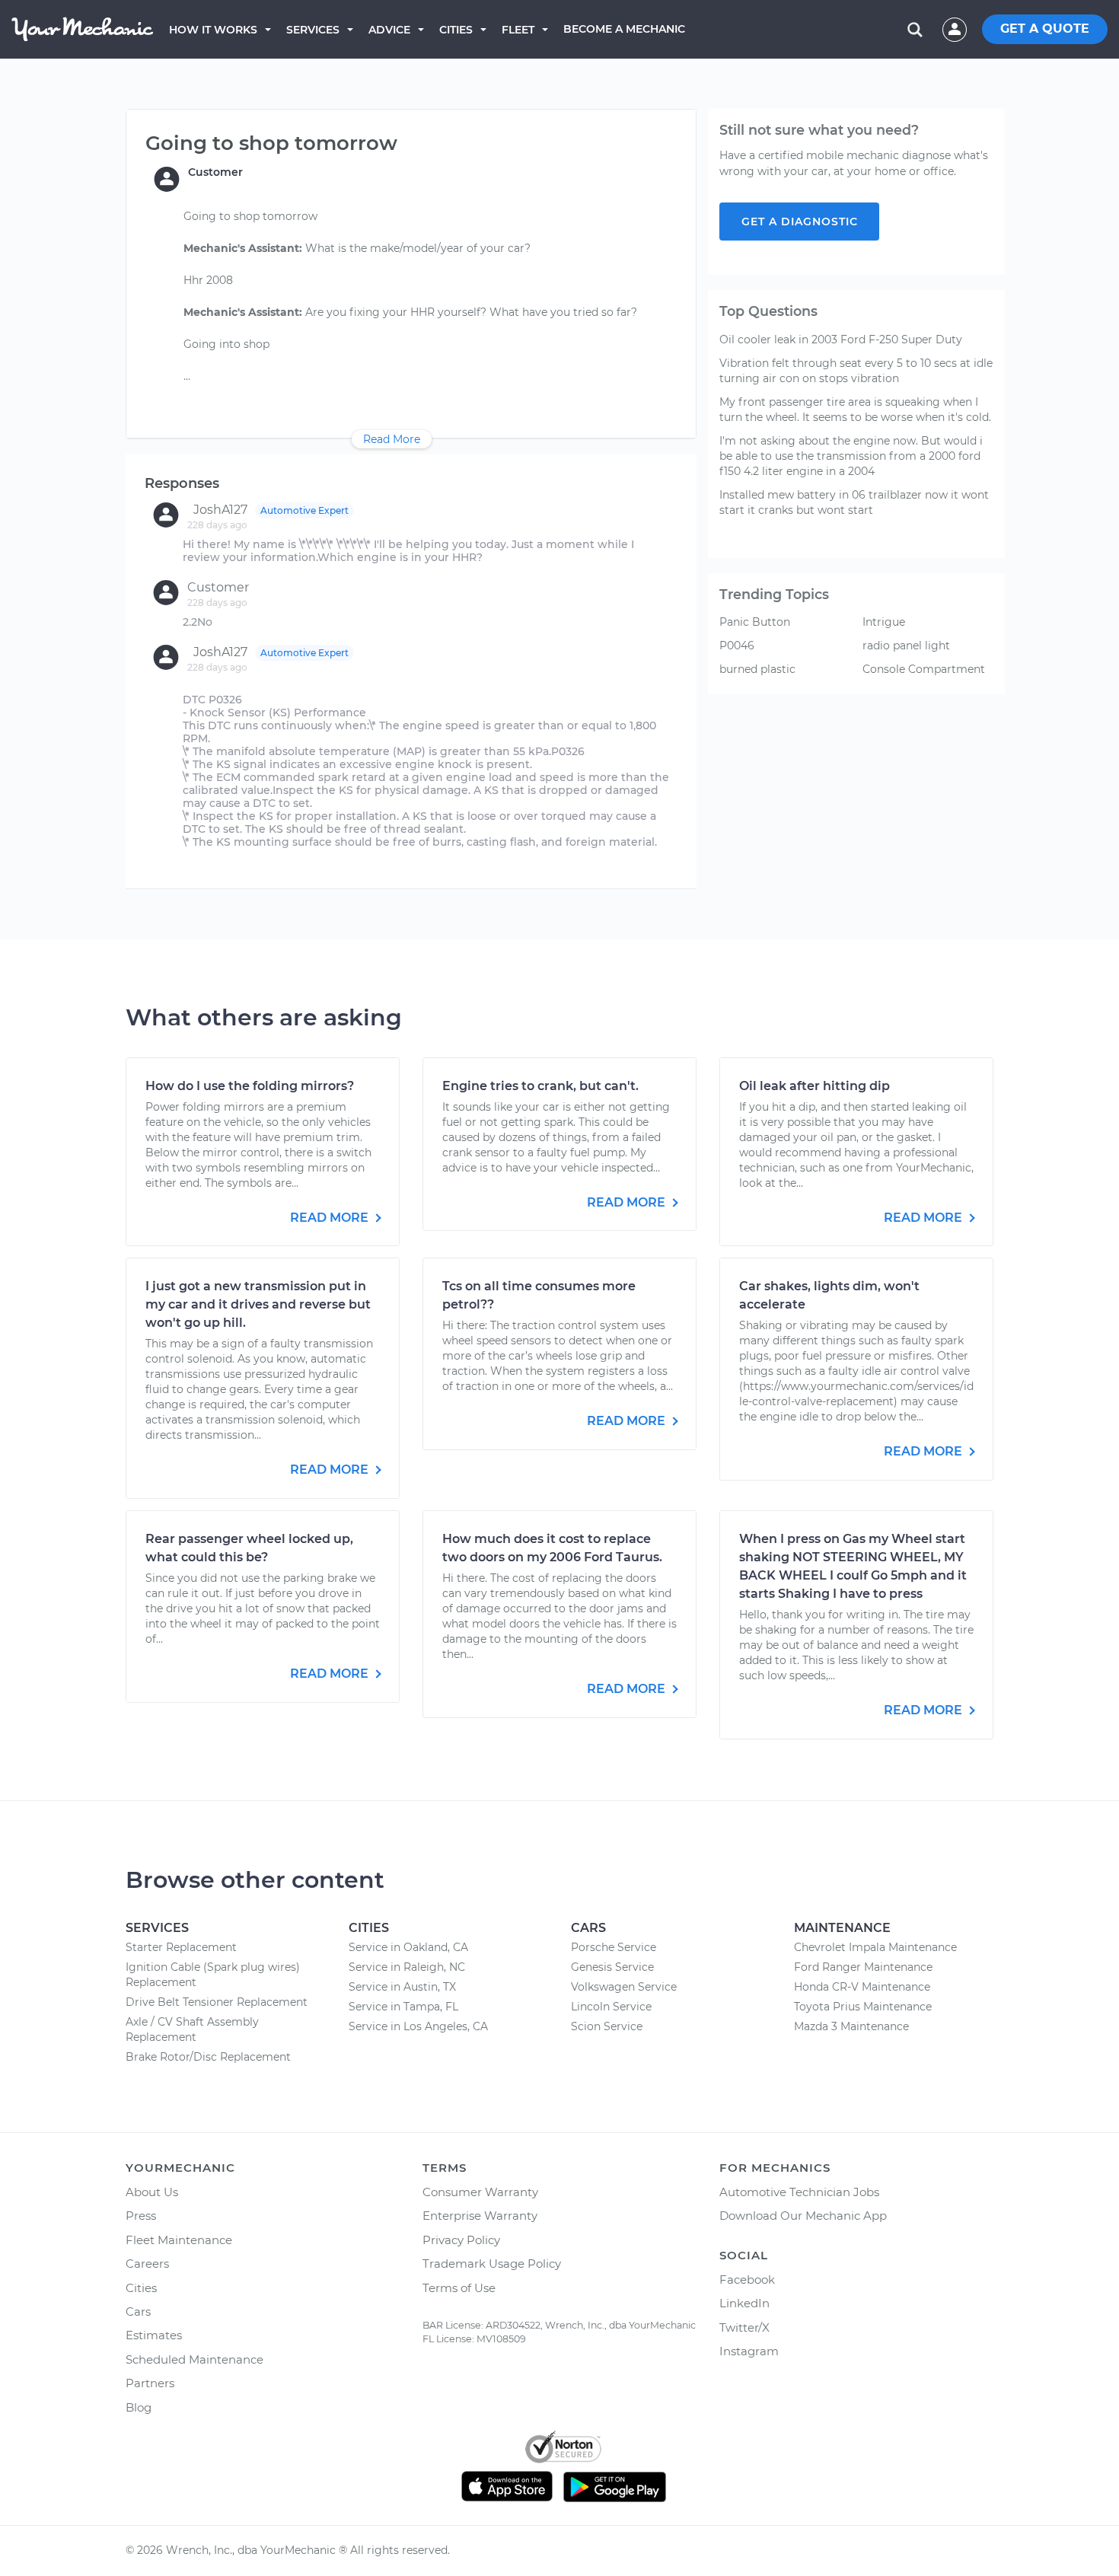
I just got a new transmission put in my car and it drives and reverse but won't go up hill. (258, 1304)
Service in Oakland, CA (408, 1947)
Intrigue (884, 622)
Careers (147, 2264)
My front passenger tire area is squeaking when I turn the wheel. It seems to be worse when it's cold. (855, 410)
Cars (138, 2311)
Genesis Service (612, 1967)
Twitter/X (744, 2327)
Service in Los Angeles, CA (418, 2026)
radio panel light (906, 646)
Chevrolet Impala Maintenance (875, 1947)
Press (141, 2216)
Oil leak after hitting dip (815, 1086)
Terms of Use (459, 2288)
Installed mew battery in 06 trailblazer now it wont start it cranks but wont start (854, 502)
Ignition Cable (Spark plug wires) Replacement (213, 1975)
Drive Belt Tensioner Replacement (217, 2002)
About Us (152, 2192)
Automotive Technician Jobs (799, 2192)
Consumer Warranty (480, 2192)
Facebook (747, 2280)
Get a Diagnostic (800, 222)
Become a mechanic (624, 29)
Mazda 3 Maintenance (851, 2026)
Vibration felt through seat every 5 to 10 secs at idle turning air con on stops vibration (856, 371)
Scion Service (607, 2026)
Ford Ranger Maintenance (863, 1967)
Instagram (749, 2351)
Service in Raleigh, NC (407, 1967)
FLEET (518, 30)
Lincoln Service (611, 2007)
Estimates (154, 2335)
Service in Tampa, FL (403, 2007)
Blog (139, 2407)
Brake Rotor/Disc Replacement (208, 2057)
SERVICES (313, 30)
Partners (150, 2383)
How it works (213, 30)
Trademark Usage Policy (492, 2264)
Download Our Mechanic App (803, 2216)
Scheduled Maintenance (194, 2359)
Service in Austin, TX (402, 1987)
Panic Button (755, 622)
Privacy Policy (461, 2240)
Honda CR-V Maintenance (862, 1987)
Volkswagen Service (624, 1987)
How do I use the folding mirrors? (250, 1086)
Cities (456, 30)
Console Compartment (924, 669)
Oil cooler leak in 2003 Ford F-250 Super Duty (841, 340)
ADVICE (389, 30)
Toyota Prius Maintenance (863, 2007)
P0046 (737, 646)
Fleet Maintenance (179, 2240)
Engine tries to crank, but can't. (540, 1086)
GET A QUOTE (1045, 29)
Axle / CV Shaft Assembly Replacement (192, 2029)
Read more (331, 1218)
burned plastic (757, 669)
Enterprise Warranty (480, 2216)
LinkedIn (744, 2303)
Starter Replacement (181, 1947)
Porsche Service (614, 1947)
